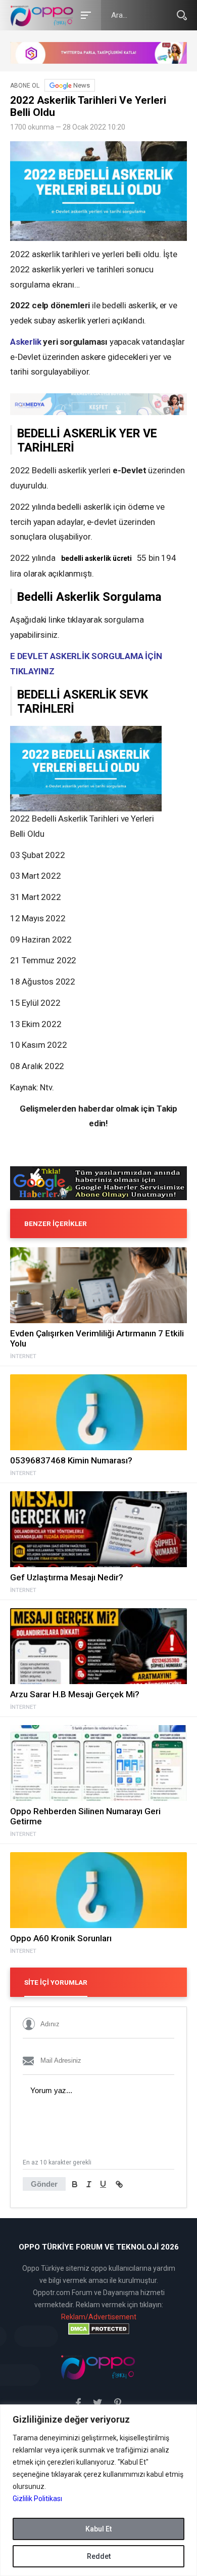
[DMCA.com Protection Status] (98, 2329)
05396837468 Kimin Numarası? (71, 1460)
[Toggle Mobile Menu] (84, 14)
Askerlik (26, 342)
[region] (98, 2490)
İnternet (23, 1357)
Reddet (99, 2556)
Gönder (44, 2184)
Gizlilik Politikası (37, 2499)
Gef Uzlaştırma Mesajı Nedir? (67, 1577)
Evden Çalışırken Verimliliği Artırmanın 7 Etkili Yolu (97, 1338)
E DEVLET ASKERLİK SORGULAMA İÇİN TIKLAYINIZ (86, 664)
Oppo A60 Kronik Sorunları (61, 1938)
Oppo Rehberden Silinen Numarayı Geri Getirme (85, 1816)
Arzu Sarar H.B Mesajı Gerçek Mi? (75, 1694)
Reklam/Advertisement (99, 2317)
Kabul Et (98, 2529)
